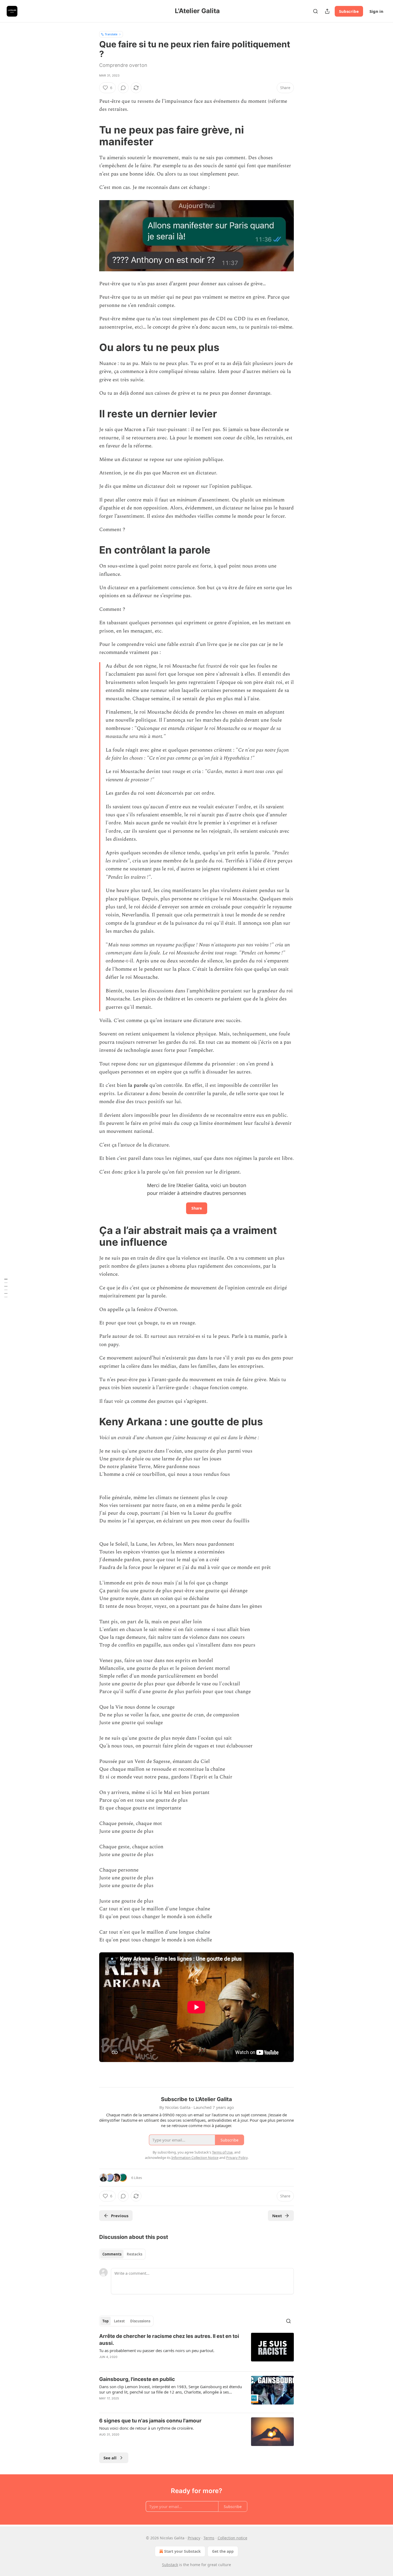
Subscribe (349, 11)
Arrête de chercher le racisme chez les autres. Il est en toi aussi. (169, 2340)
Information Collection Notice (195, 2158)
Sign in (376, 11)
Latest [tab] (119, 2321)
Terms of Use (222, 2152)
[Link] (92, 136)
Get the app (223, 2551)
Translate (111, 34)
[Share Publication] (327, 11)
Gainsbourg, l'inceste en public (137, 2379)
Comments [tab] (112, 2254)
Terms (209, 2538)
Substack (170, 2565)
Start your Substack (182, 2551)
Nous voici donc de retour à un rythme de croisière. (147, 2428)
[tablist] (122, 2254)
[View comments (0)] (123, 88)
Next (277, 2216)
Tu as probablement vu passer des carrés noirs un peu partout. (157, 2350)
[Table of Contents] (6, 1288)
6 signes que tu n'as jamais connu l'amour (150, 2421)
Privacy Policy (237, 2158)
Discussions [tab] (140, 2321)
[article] (196, 2350)
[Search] (315, 11)
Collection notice (232, 2538)
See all (110, 2458)
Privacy (194, 2538)
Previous (120, 2216)
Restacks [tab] (134, 2254)
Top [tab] (105, 2321)
